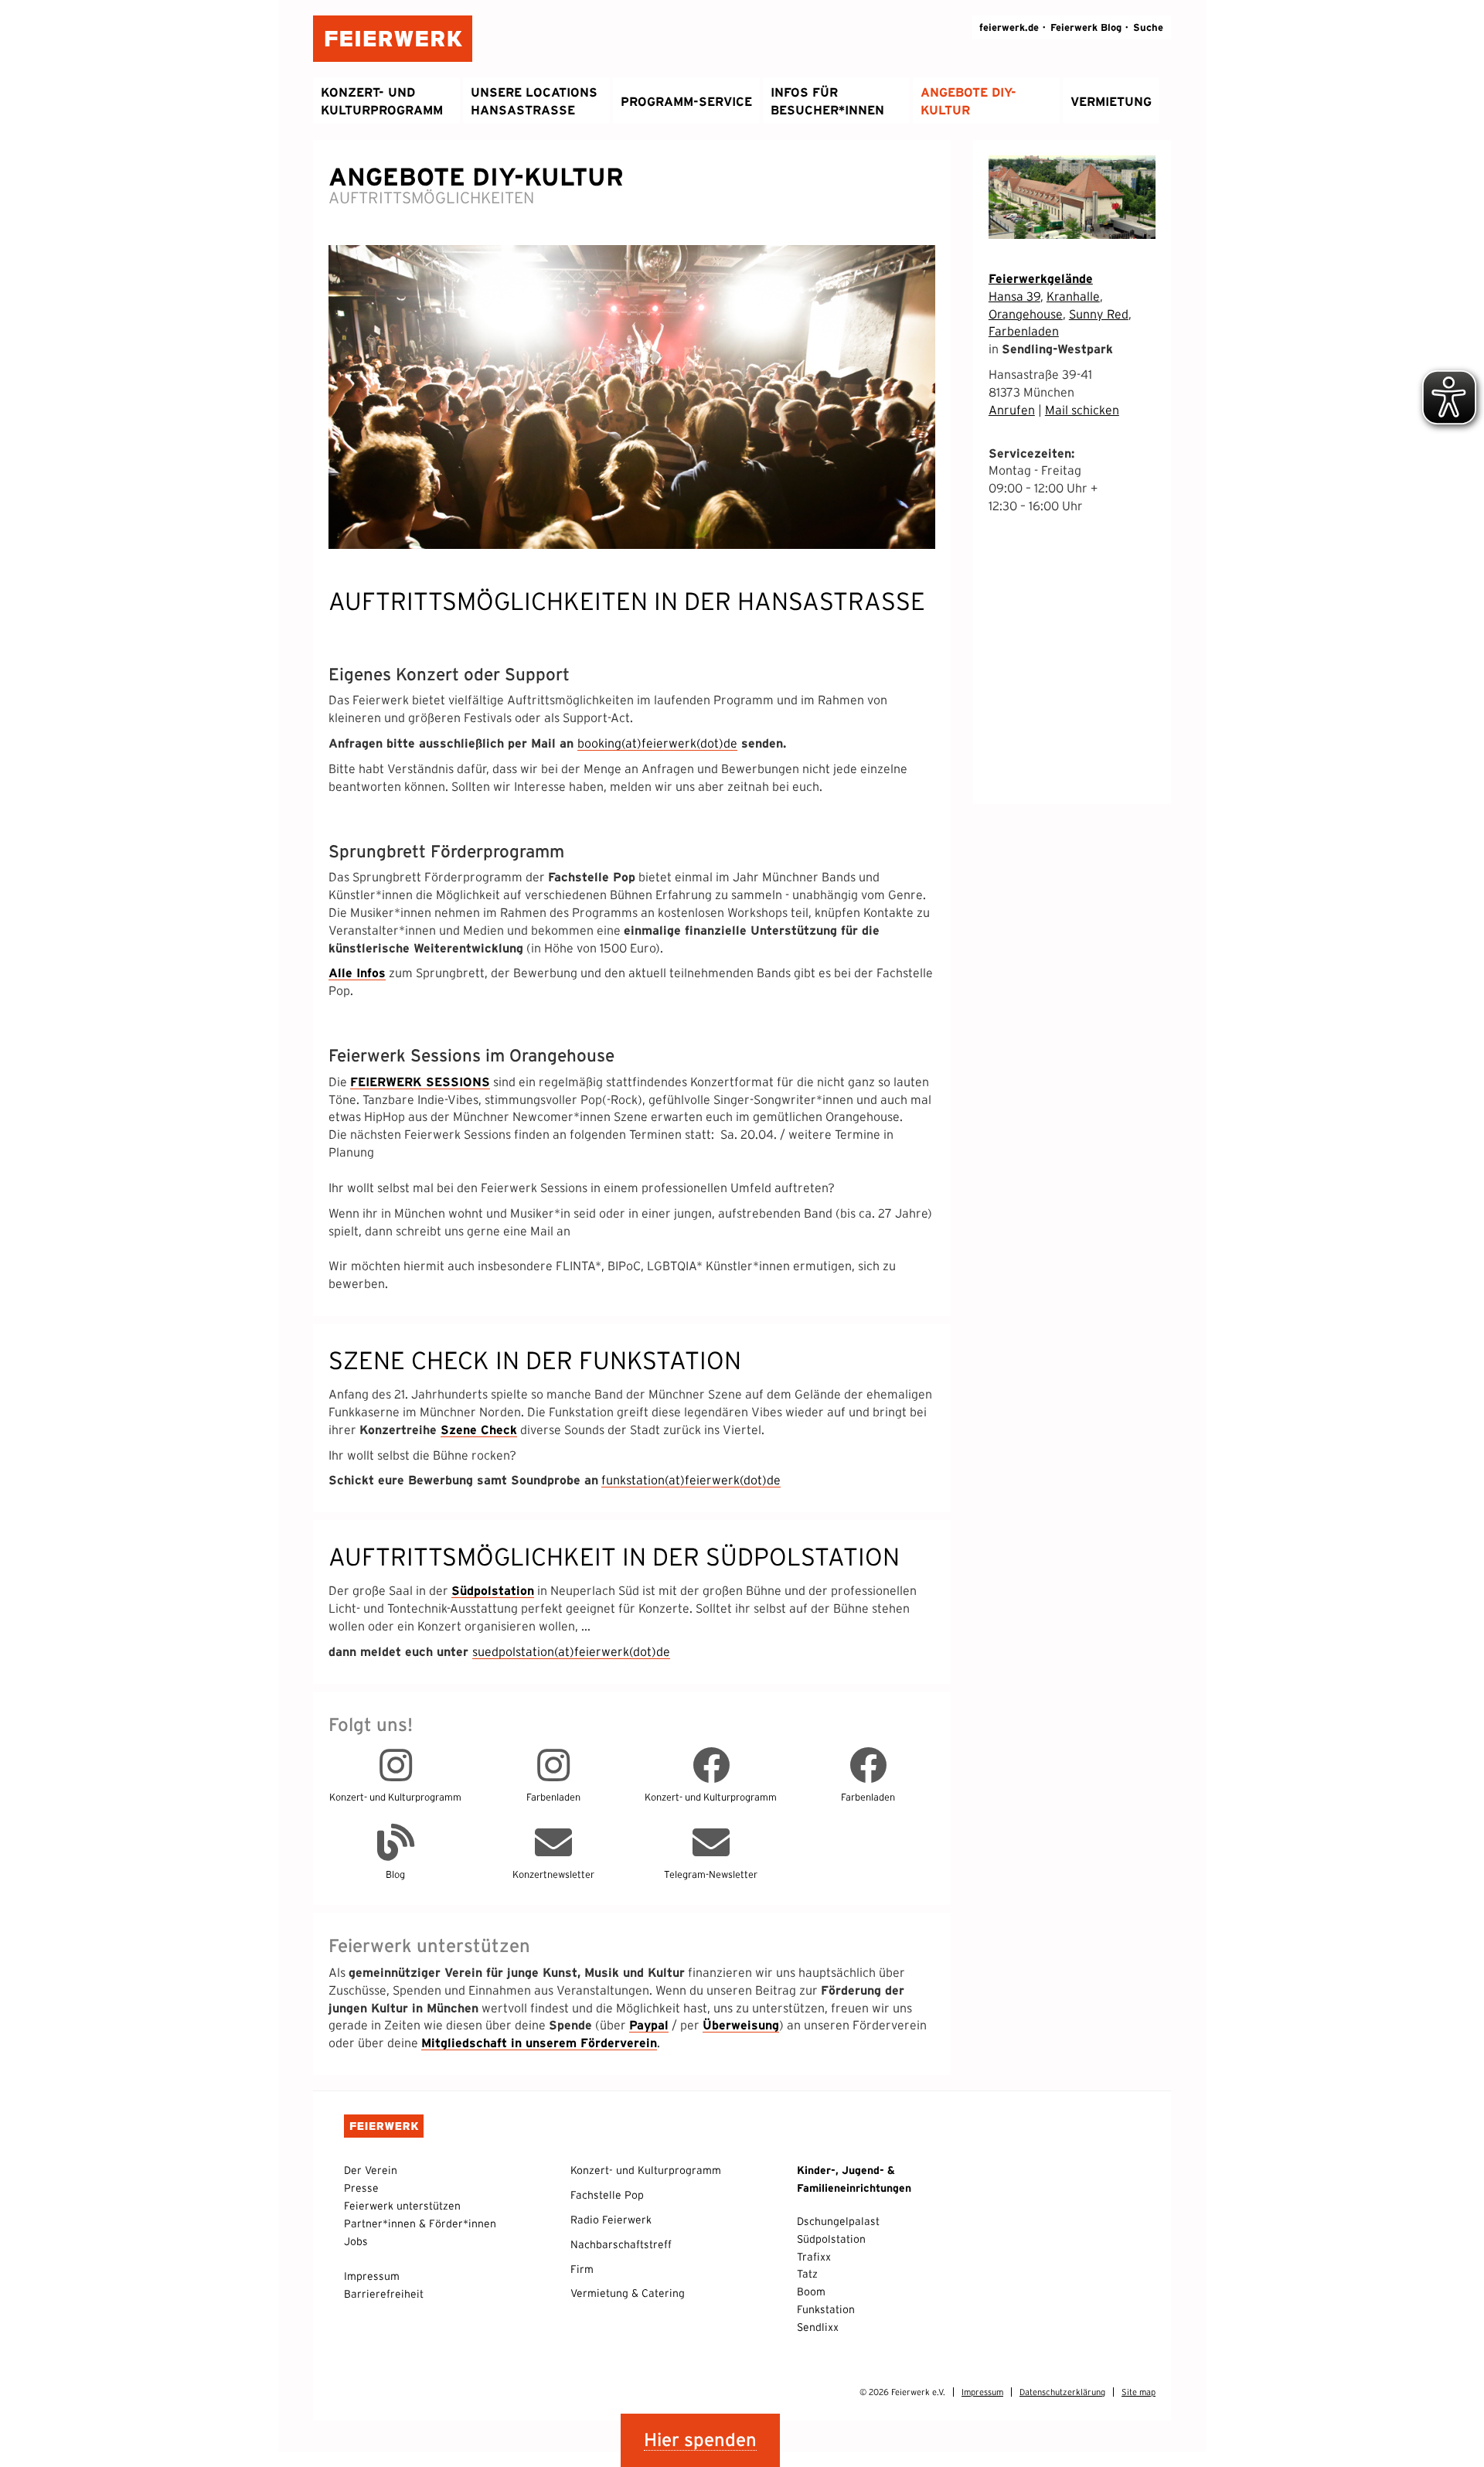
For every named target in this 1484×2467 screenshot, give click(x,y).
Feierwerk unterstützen (402, 2206)
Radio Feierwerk (611, 2220)
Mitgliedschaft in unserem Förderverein (539, 2043)
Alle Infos (357, 973)
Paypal (649, 2025)
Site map (1139, 2392)
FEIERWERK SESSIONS (420, 1082)
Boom (811, 2292)
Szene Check (479, 1429)
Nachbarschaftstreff (621, 2244)
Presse (361, 2188)
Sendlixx (818, 2327)
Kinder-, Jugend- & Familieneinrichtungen (854, 2179)
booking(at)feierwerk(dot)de (657, 743)
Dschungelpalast (838, 2221)
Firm (582, 2269)
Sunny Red (1099, 314)
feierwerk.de (1009, 27)
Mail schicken (1082, 410)
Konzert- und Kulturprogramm (646, 2170)
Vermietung (1111, 101)
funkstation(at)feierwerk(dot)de (691, 1480)
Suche (1148, 27)
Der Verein (371, 2170)
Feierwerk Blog (1086, 27)
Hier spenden (700, 2440)
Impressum (372, 2276)
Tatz (807, 2274)
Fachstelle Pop (607, 2195)
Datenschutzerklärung (1062, 2392)
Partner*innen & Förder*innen (420, 2223)
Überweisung (741, 2025)
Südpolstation (493, 1590)
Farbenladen (1024, 331)
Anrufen (1012, 410)
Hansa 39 (1014, 296)
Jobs (356, 2241)
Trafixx (814, 2257)
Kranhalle (1073, 296)
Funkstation (826, 2309)
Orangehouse (1026, 314)
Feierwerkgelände (1041, 278)
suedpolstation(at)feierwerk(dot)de (571, 1651)
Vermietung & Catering (628, 2293)
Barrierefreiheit (384, 2294)
